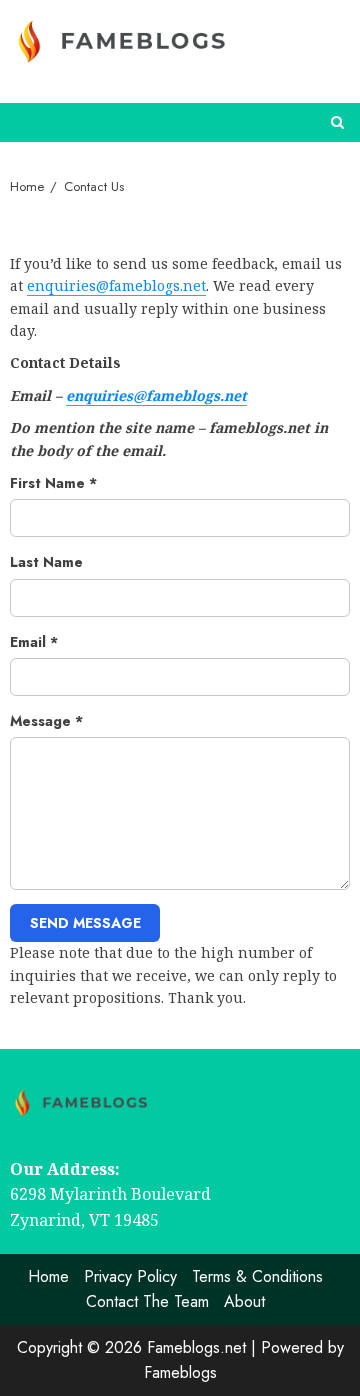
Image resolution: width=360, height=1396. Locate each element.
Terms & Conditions (257, 1276)
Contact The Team (147, 1301)
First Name (53, 483)
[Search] (337, 122)
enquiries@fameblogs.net (116, 285)
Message (46, 721)
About (244, 1301)
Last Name (46, 562)
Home (48, 1276)
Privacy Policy (130, 1276)
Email (34, 642)
